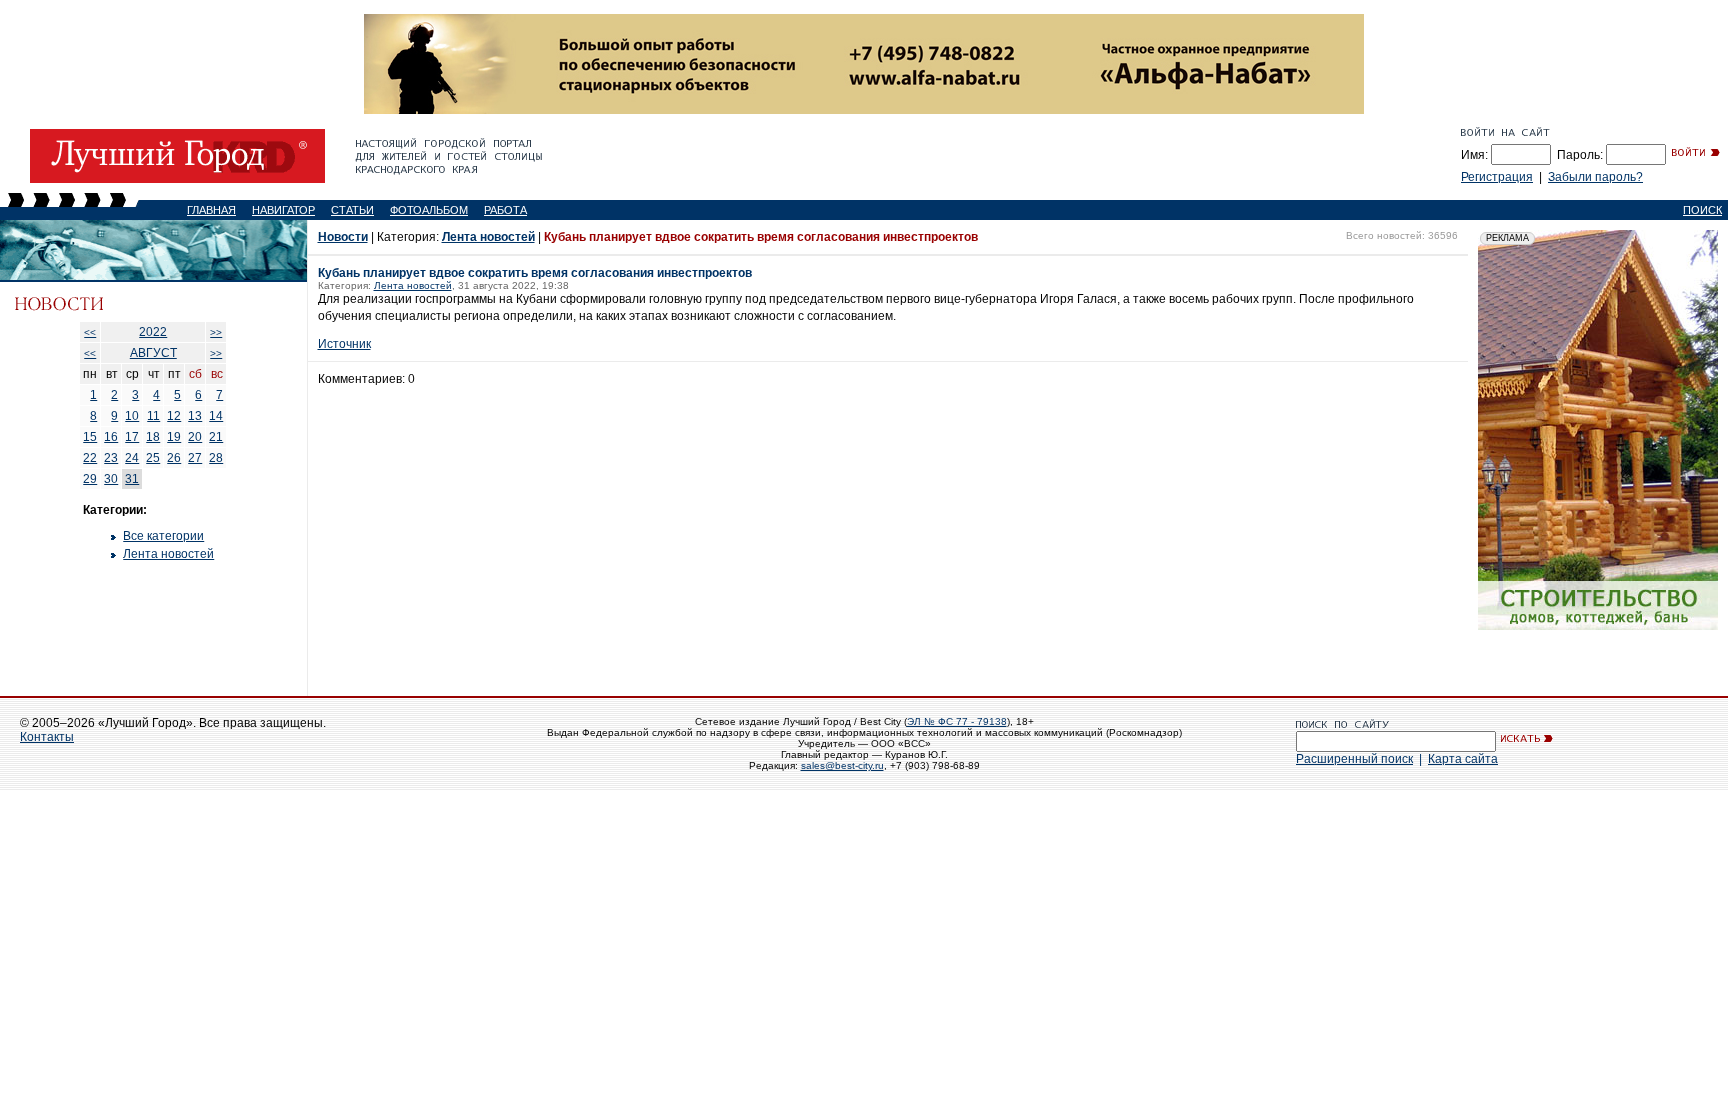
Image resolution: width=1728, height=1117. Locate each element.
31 (132, 479)
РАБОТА (505, 210)
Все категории (163, 536)
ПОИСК (1702, 210)
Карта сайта (1463, 759)
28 (216, 458)
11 (153, 416)
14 (216, 416)
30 (111, 479)
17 (132, 437)
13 (195, 416)
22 (90, 458)
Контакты (47, 737)
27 (195, 458)
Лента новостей (168, 554)
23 (111, 458)
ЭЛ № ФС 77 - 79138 (957, 721)
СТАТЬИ (352, 210)
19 (174, 437)
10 (132, 416)
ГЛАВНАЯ (211, 210)
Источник (344, 344)
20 (195, 437)
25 (153, 458)
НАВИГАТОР (283, 210)
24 (132, 458)
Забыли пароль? (1595, 177)
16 (111, 437)
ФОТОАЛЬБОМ (429, 210)
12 (174, 416)
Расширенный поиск (1354, 759)
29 (90, 479)
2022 (153, 332)
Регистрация (1497, 177)
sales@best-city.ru (842, 765)
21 (216, 437)
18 (153, 437)
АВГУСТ (153, 353)
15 (90, 437)
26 (174, 458)
